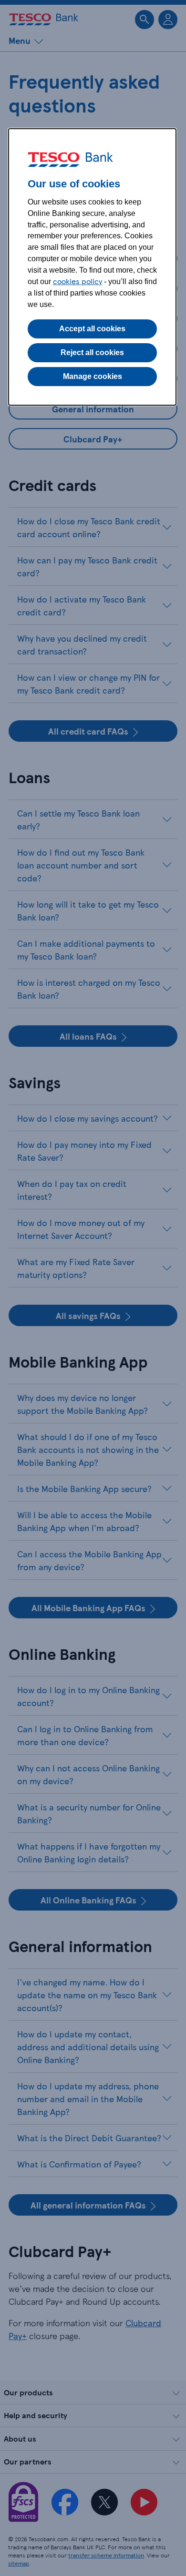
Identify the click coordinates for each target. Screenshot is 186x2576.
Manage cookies (93, 376)
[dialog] (92, 267)
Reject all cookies (92, 353)
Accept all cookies (92, 329)
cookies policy (77, 281)
